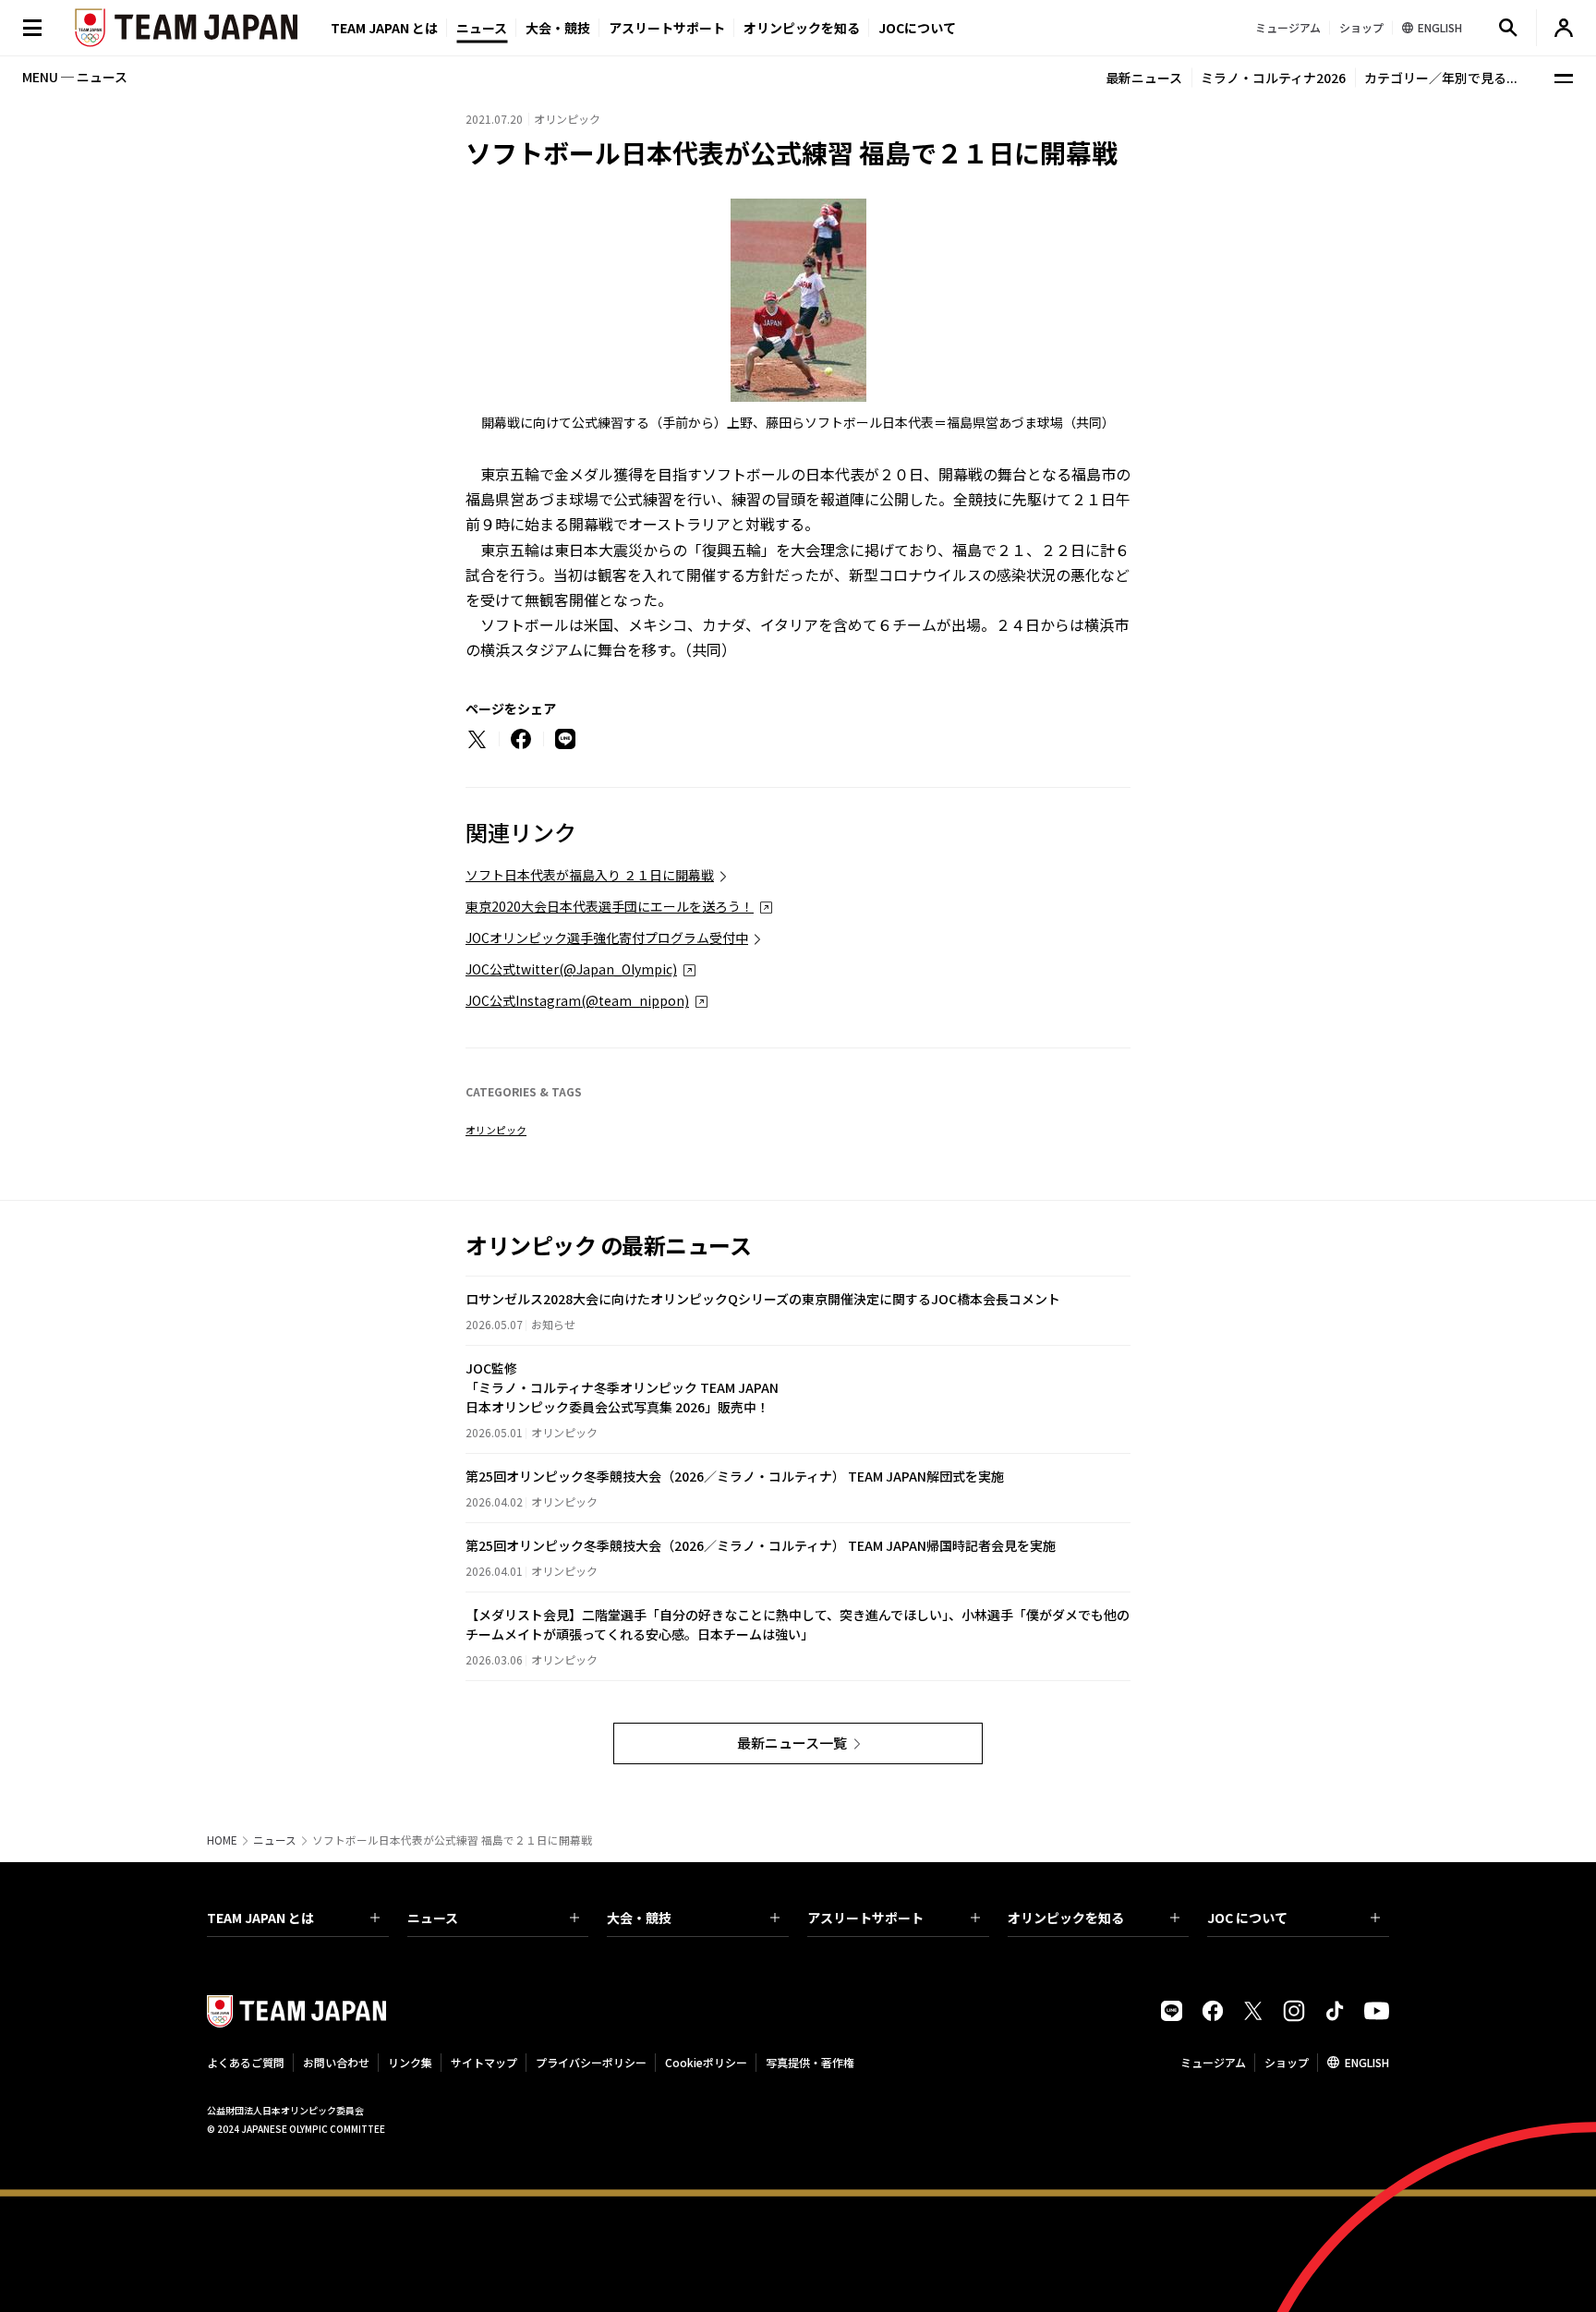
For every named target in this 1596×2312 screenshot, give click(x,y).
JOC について (1247, 1918)
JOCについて (917, 28)
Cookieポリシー (706, 2062)
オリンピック (496, 1130)
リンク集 (410, 2062)
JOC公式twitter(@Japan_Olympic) (571, 969)
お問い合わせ (336, 2062)
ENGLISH (1367, 2062)
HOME (222, 1840)
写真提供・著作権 (810, 2062)
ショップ (1287, 2062)
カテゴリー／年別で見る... (1441, 78)
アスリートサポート (667, 28)
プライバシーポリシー (591, 2062)
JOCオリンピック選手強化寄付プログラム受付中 (607, 938)
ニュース (482, 28)
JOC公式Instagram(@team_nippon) (577, 1000)
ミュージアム (1213, 2062)
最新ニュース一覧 (792, 1743)
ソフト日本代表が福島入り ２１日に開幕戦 (590, 875)
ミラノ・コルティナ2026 (1273, 78)
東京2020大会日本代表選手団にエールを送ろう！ (610, 906)
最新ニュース (1144, 78)
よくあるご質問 (246, 2062)
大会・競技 (639, 1918)
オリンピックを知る (802, 28)
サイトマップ (484, 2062)
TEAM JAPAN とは (260, 1918)
